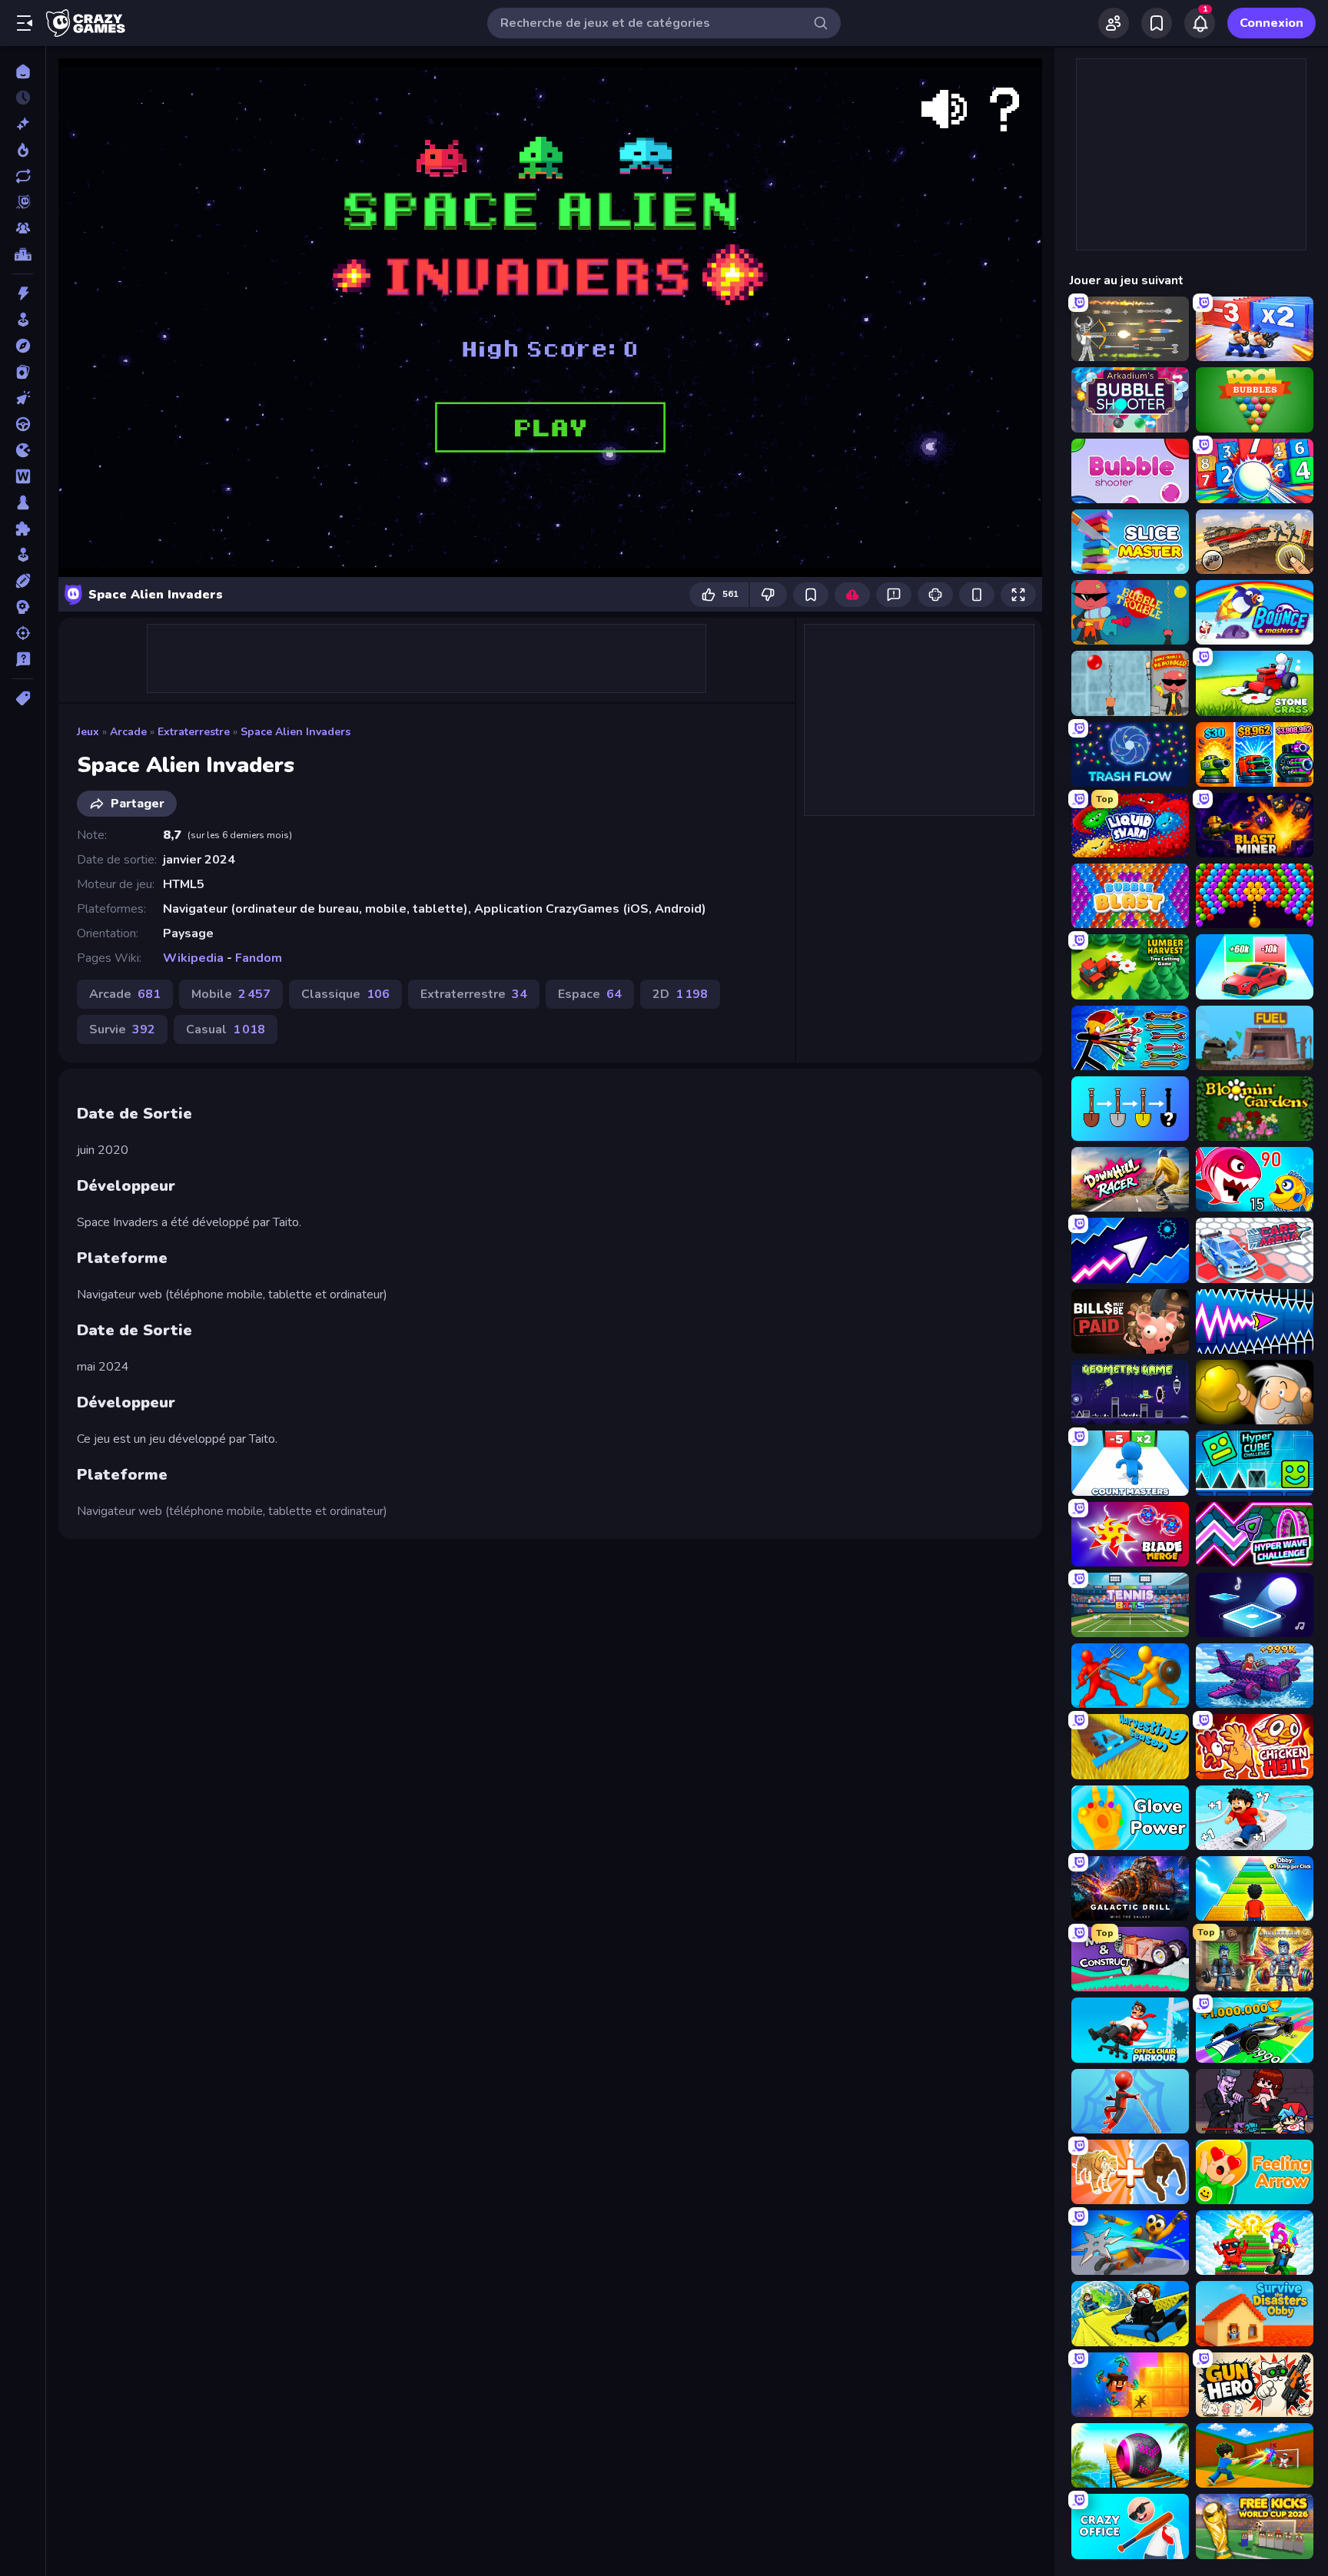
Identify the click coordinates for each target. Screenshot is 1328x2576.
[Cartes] (23, 372)
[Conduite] (23, 424)
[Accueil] (23, 71)
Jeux (88, 732)
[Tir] (23, 633)
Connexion (1272, 23)
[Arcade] (23, 320)
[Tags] (23, 698)
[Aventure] (23, 346)
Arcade (128, 732)
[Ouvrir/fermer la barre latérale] (25, 23)
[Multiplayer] (23, 228)
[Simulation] (23, 555)
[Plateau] (23, 502)
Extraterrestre (194, 732)
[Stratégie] (23, 607)
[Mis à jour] (23, 176)
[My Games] (1157, 23)
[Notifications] (1200, 23)
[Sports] (23, 581)
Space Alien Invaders (295, 732)
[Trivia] (23, 659)
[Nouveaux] (23, 124)
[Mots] (23, 476)
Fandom (259, 958)
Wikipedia (193, 958)
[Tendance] (23, 150)
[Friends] (1114, 23)
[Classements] (23, 254)
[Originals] (23, 202)
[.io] (23, 450)
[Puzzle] (23, 529)
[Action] (23, 293)
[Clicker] (23, 398)
